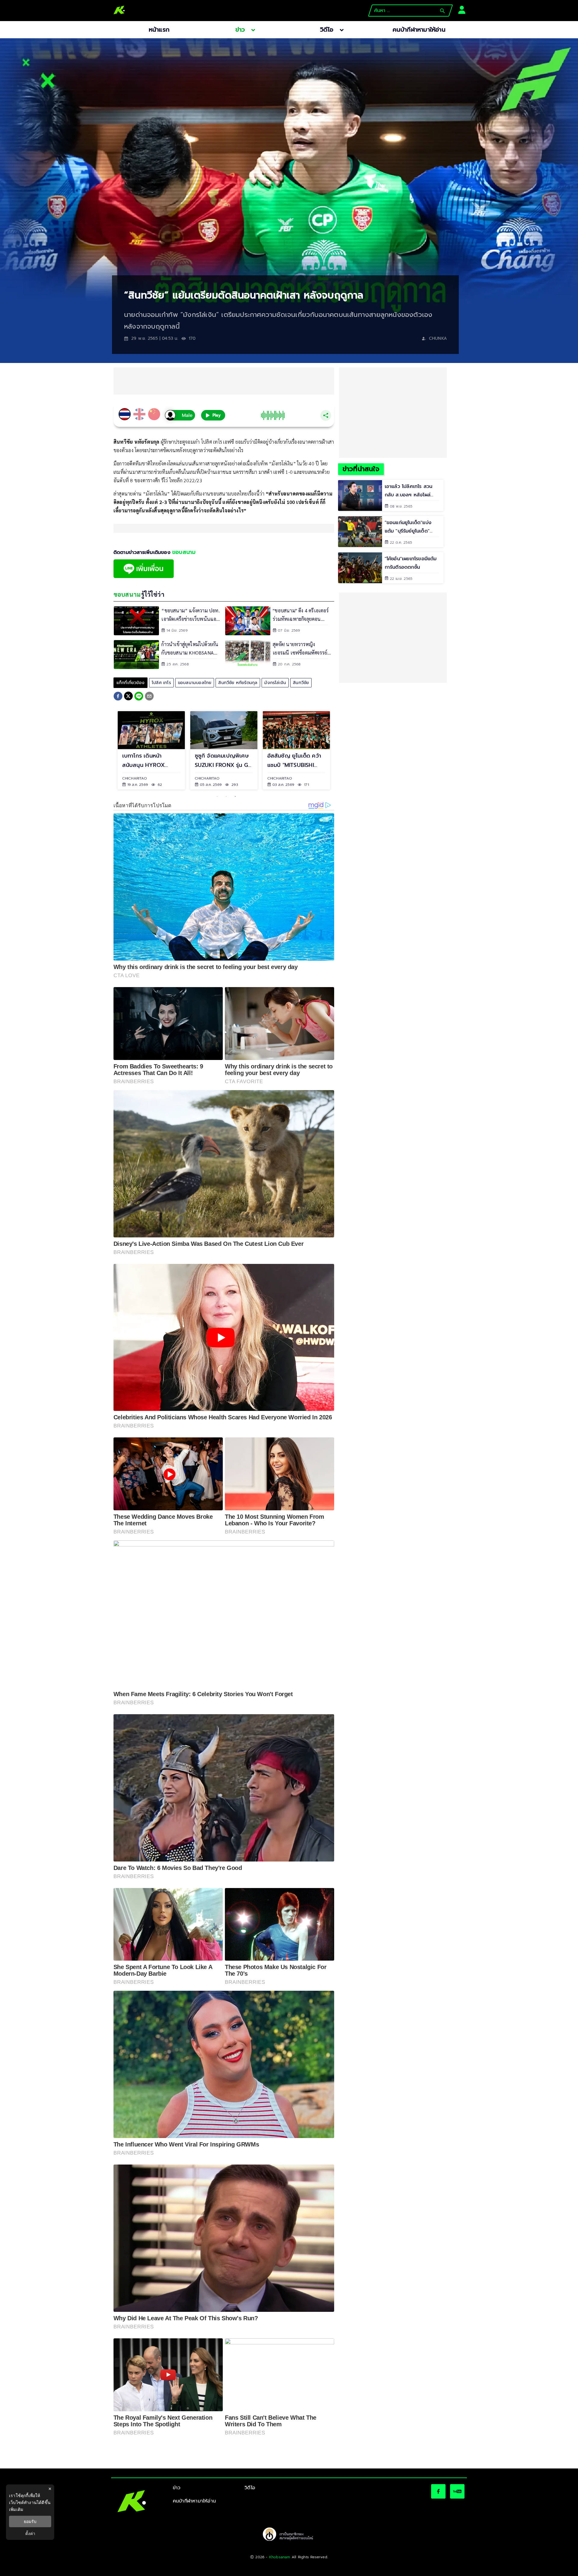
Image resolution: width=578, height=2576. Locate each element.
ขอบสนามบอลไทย (195, 683)
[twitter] (128, 696)
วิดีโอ (250, 2488)
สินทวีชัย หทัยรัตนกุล (238, 683)
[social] (438, 2491)
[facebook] (118, 697)
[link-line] (144, 577)
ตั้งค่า (30, 2534)
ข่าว (177, 2488)
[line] (139, 697)
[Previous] (108, 750)
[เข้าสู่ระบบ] (460, 9)
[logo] (119, 11)
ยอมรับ (30, 2521)
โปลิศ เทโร (161, 683)
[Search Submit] (442, 11)
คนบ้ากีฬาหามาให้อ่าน (194, 2501)
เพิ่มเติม (16, 2509)
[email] (149, 697)
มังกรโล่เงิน (275, 683)
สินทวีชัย (301, 683)
